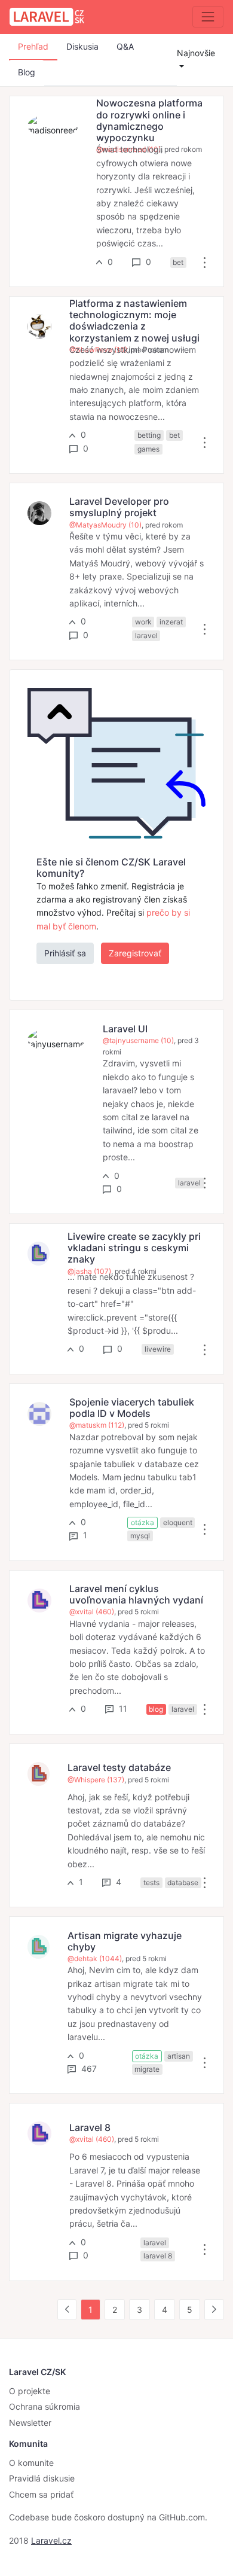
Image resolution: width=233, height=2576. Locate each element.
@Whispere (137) (96, 1780)
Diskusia (82, 46)
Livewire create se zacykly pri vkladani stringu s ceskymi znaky (134, 1248)
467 (88, 2069)
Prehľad (33, 46)
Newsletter (30, 2423)
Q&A (125, 46)
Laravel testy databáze (119, 1767)
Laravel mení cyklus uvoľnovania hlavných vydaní (136, 1594)
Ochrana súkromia (45, 2406)
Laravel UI (125, 1029)
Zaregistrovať (135, 953)
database (183, 1883)
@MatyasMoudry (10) (105, 525)
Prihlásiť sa (65, 953)
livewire (158, 1349)
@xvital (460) (92, 1612)
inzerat (171, 622)
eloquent (178, 1522)
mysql (140, 1536)
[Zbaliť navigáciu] (208, 17)
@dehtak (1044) (95, 1958)
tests (151, 1883)
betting (149, 435)
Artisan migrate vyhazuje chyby (125, 1941)
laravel (146, 635)
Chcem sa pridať (41, 2494)
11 (122, 1708)
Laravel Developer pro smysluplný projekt (119, 507)
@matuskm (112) (97, 1425)
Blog (27, 72)
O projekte (30, 2391)
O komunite (31, 2463)
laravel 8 (158, 2256)
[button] (205, 262)
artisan (179, 2056)
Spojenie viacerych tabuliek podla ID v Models (132, 1408)
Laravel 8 (90, 2127)
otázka (142, 1522)
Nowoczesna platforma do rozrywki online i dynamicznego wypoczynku (149, 120)
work (143, 622)
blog (156, 1709)
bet (178, 262)
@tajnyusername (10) (138, 1040)
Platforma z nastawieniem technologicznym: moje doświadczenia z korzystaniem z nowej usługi (134, 321)
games (148, 449)
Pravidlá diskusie (42, 2478)
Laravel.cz (51, 2540)
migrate (147, 2069)
